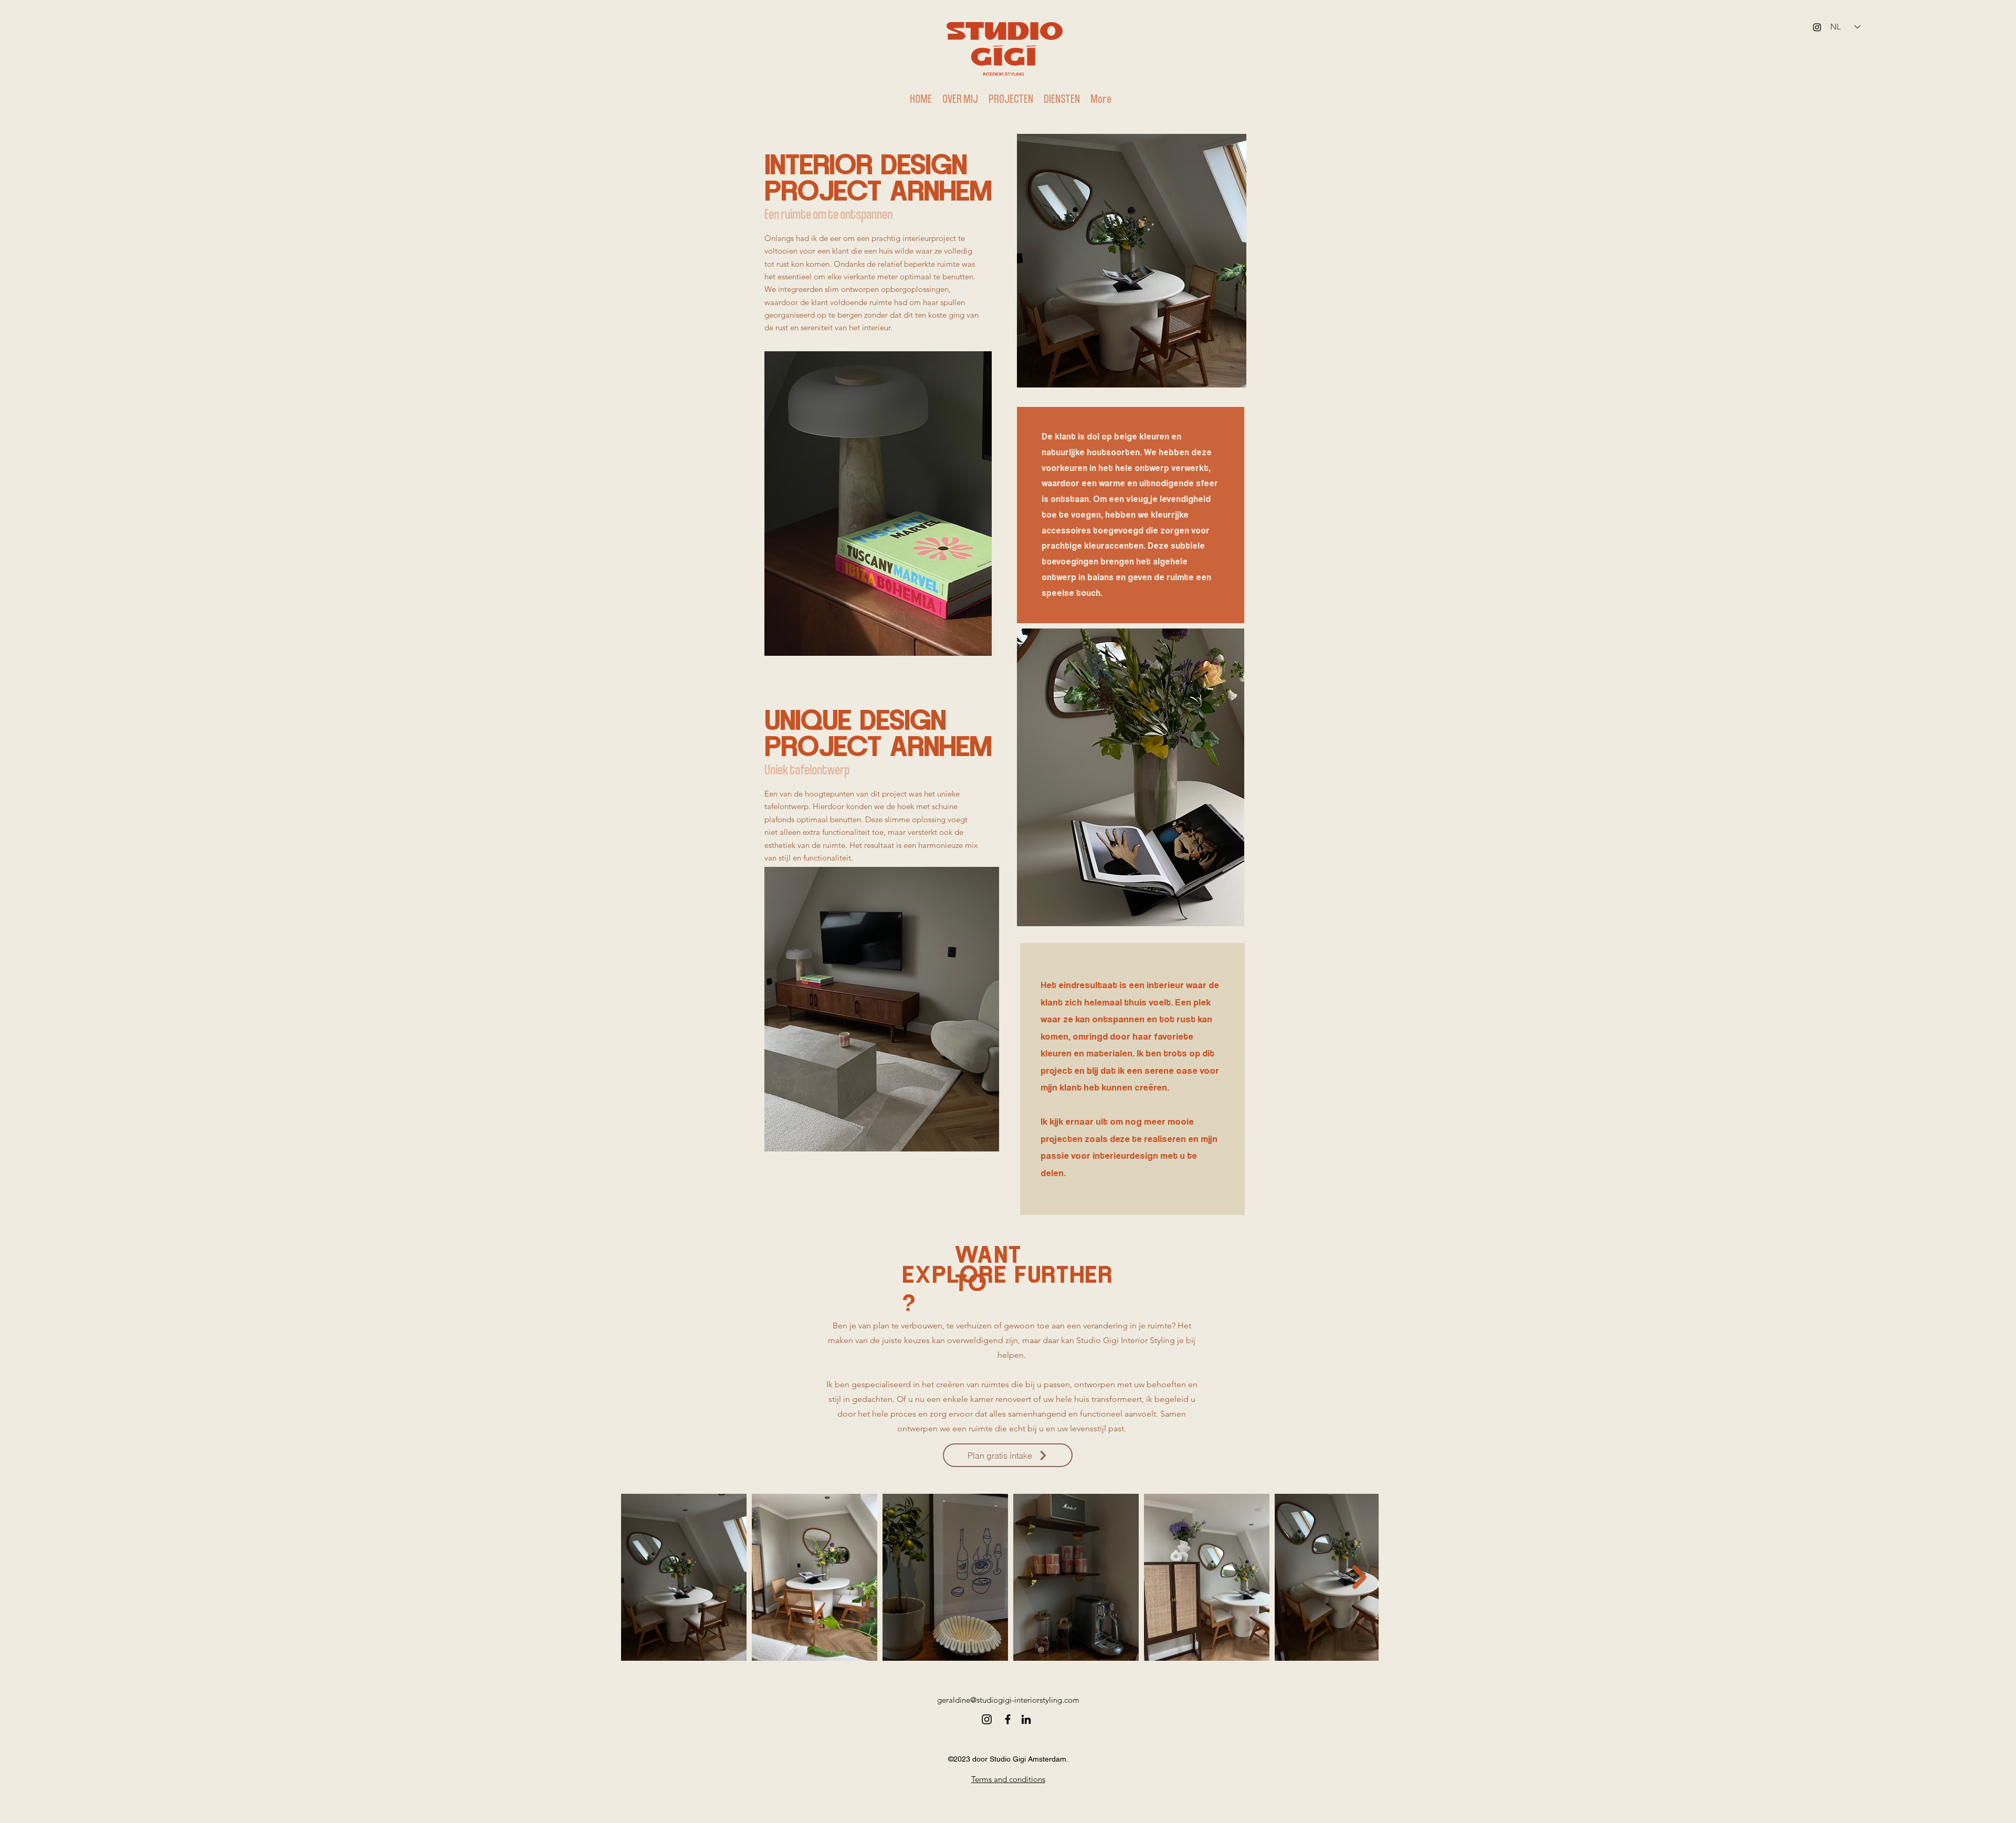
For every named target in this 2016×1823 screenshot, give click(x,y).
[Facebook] (1008, 1719)
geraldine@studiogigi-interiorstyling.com (1008, 1700)
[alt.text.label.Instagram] (1817, 27)
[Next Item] (1359, 1578)
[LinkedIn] (1026, 1719)
